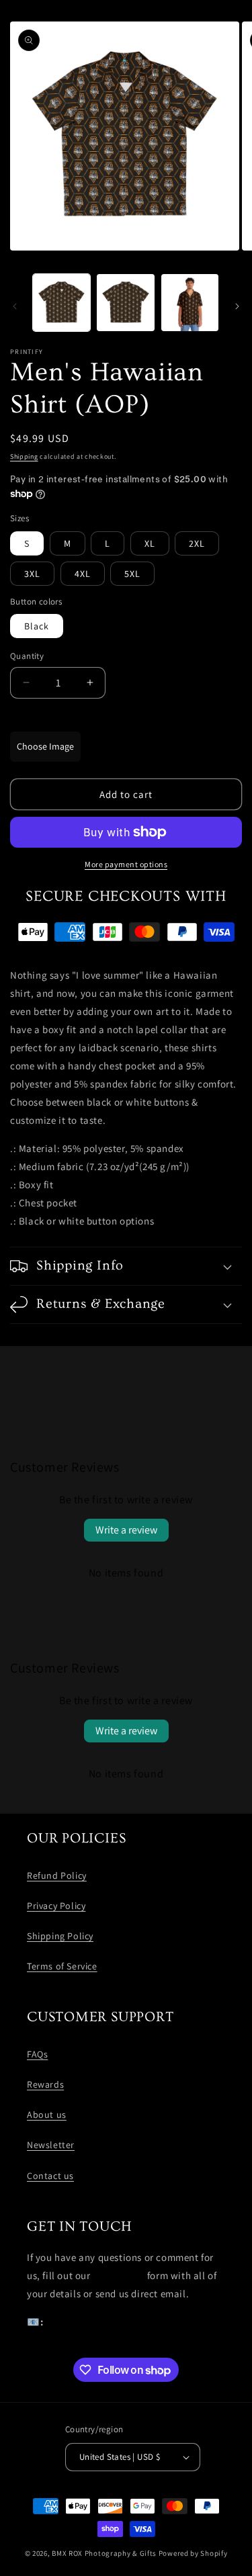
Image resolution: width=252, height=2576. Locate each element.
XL (150, 543)
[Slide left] (15, 306)
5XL (132, 574)
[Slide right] (237, 306)
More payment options (126, 864)
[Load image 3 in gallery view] (190, 303)
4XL (83, 574)
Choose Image (45, 746)
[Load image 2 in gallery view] (125, 303)
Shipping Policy (60, 1936)
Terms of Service (62, 1966)
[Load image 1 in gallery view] (61, 303)
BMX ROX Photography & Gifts (104, 2553)
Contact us (50, 2176)
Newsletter (51, 2145)
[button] (126, 1266)
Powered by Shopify (193, 2553)
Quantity (27, 656)
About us (47, 2115)
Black (37, 626)
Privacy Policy (56, 1906)
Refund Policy (57, 1875)
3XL (32, 574)
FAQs (37, 2054)
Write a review (126, 1530)
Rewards (45, 2084)
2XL (197, 543)
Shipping (24, 456)
